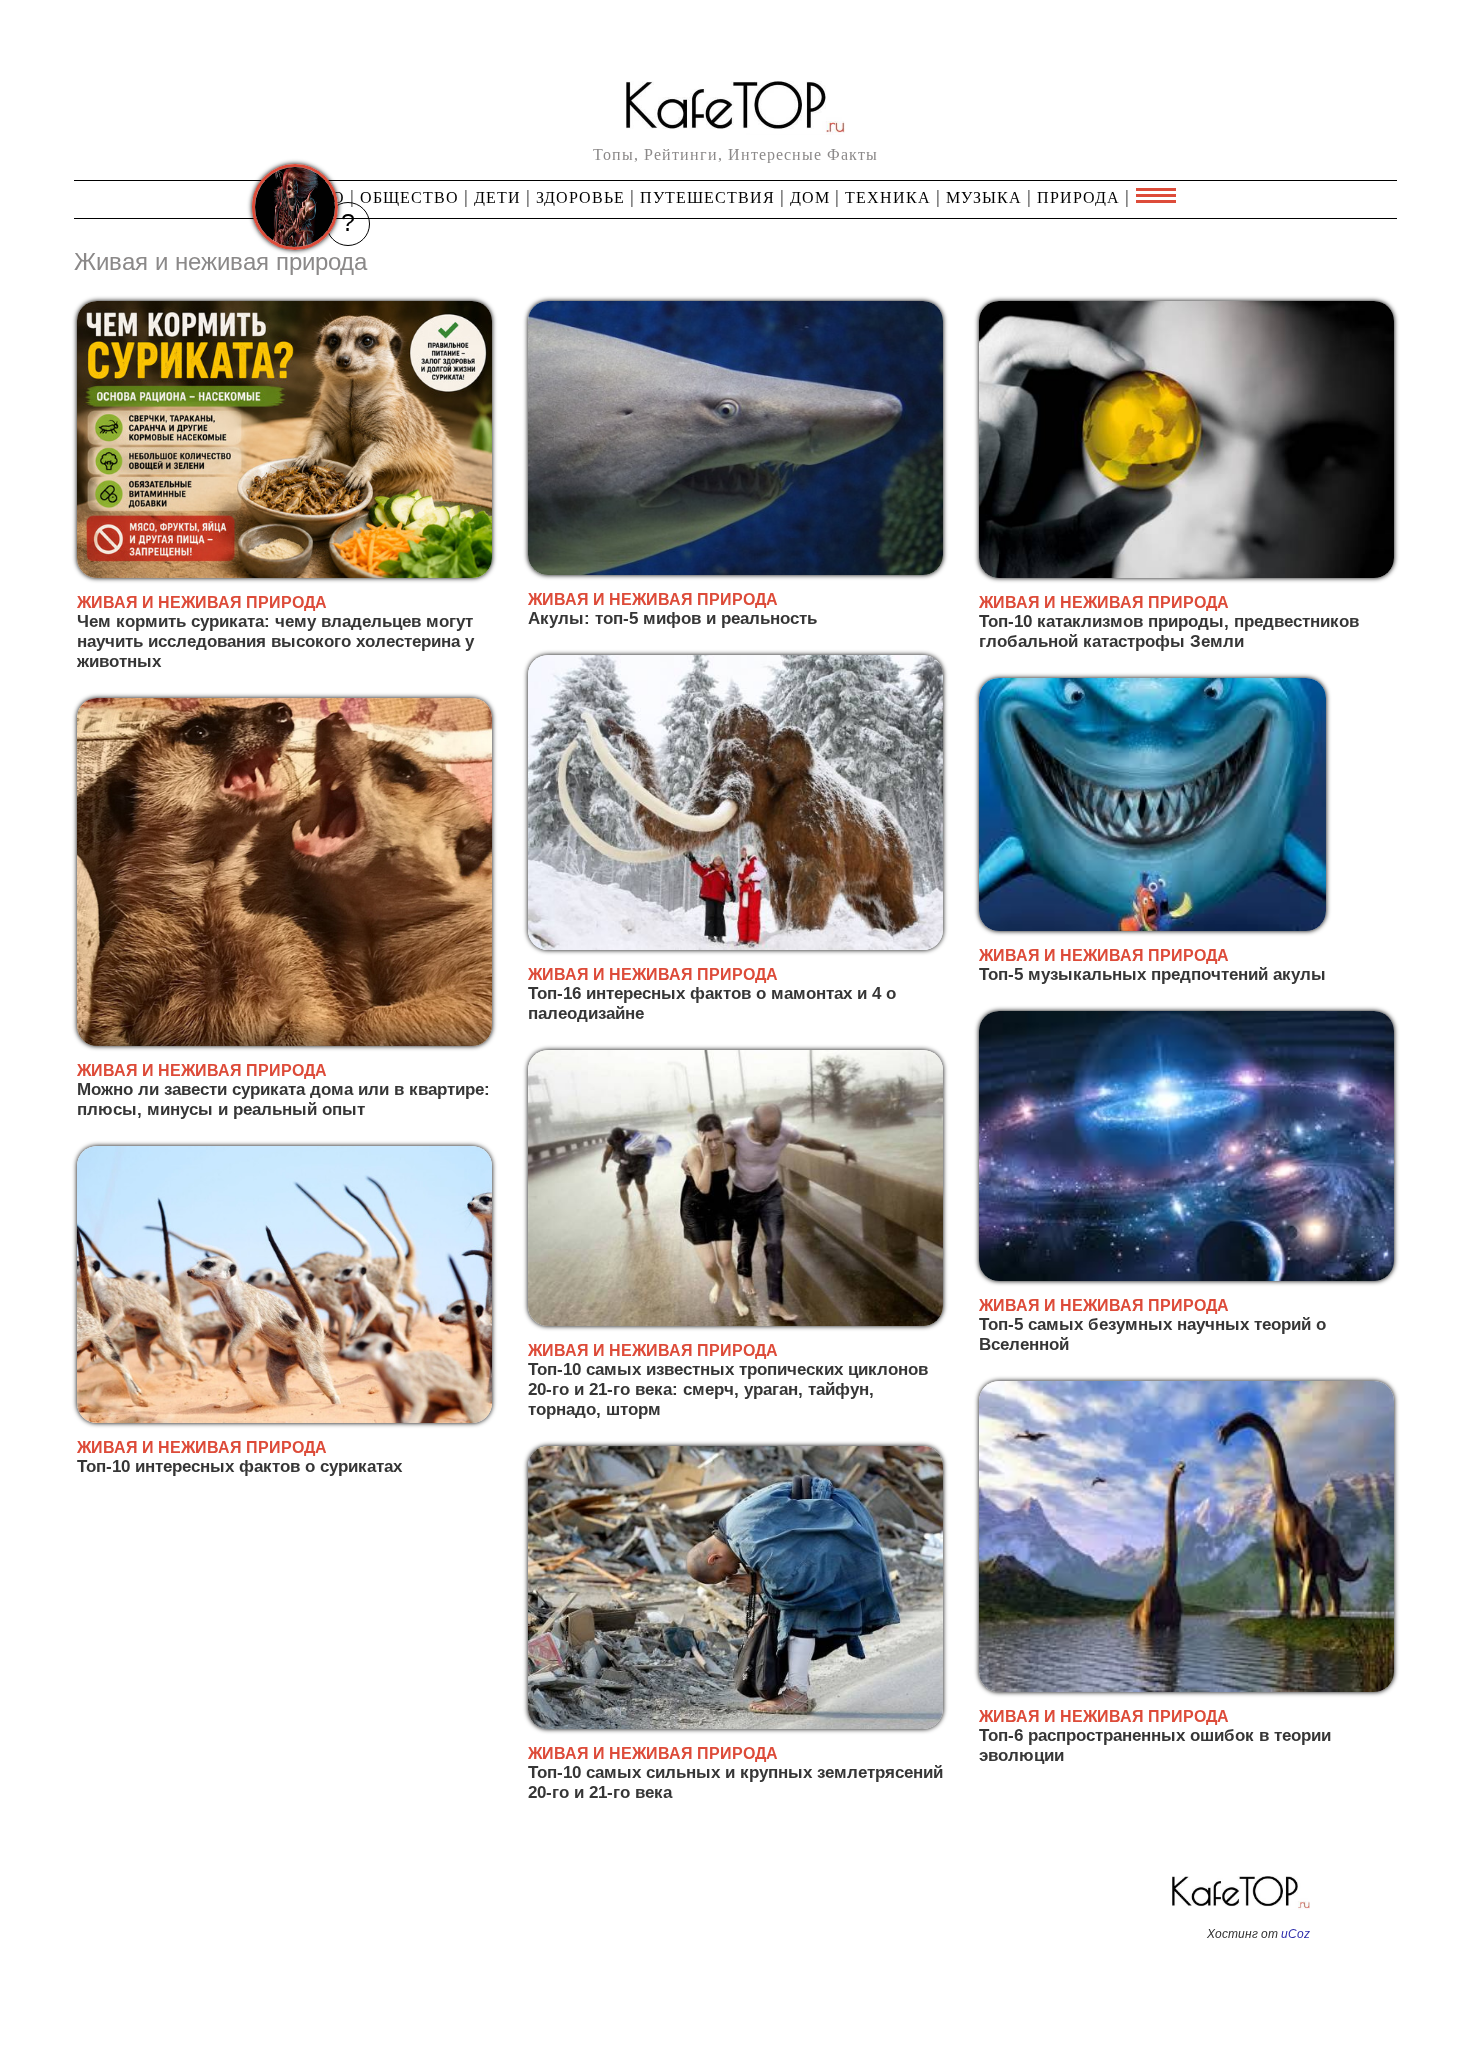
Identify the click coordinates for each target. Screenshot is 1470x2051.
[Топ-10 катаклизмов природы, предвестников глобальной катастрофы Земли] (1186, 574)
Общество (409, 197)
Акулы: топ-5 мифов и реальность (672, 618)
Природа (1078, 197)
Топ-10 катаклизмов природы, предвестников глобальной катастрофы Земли (1169, 631)
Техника (888, 197)
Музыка (984, 197)
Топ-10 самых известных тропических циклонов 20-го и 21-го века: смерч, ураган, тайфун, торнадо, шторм (728, 1389)
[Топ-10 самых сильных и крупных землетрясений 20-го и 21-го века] (735, 1725)
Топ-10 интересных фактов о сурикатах (239, 1466)
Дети (497, 197)
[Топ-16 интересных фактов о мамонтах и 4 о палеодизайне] (735, 946)
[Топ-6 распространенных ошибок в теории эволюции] (1186, 1688)
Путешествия (707, 197)
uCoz (1295, 1934)
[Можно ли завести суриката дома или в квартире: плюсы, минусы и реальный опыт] (284, 1042)
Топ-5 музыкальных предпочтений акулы (1152, 974)
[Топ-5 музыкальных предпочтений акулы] (1152, 927)
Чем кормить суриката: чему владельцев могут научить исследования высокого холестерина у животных (275, 641)
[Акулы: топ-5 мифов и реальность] (735, 571)
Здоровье (580, 197)
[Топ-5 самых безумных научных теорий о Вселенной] (1186, 1277)
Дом (810, 197)
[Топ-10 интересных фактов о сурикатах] (284, 1419)
